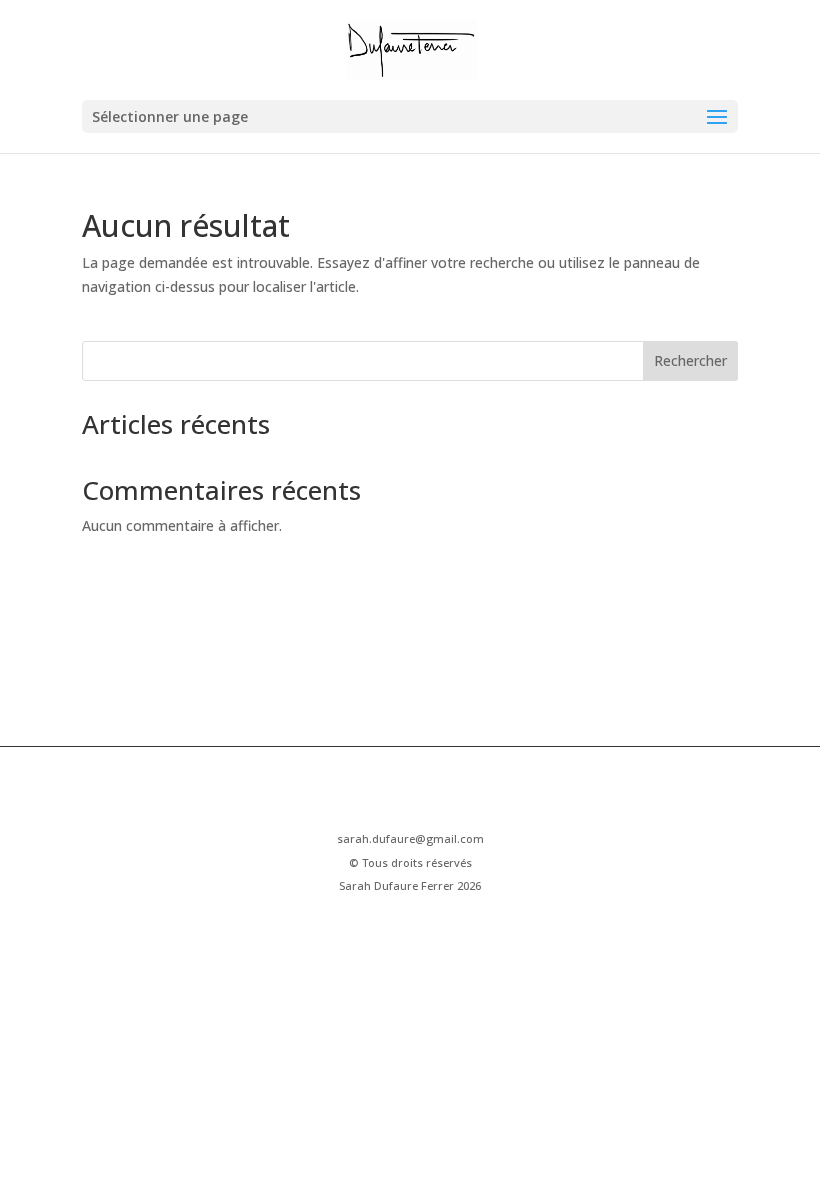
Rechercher (690, 360)
